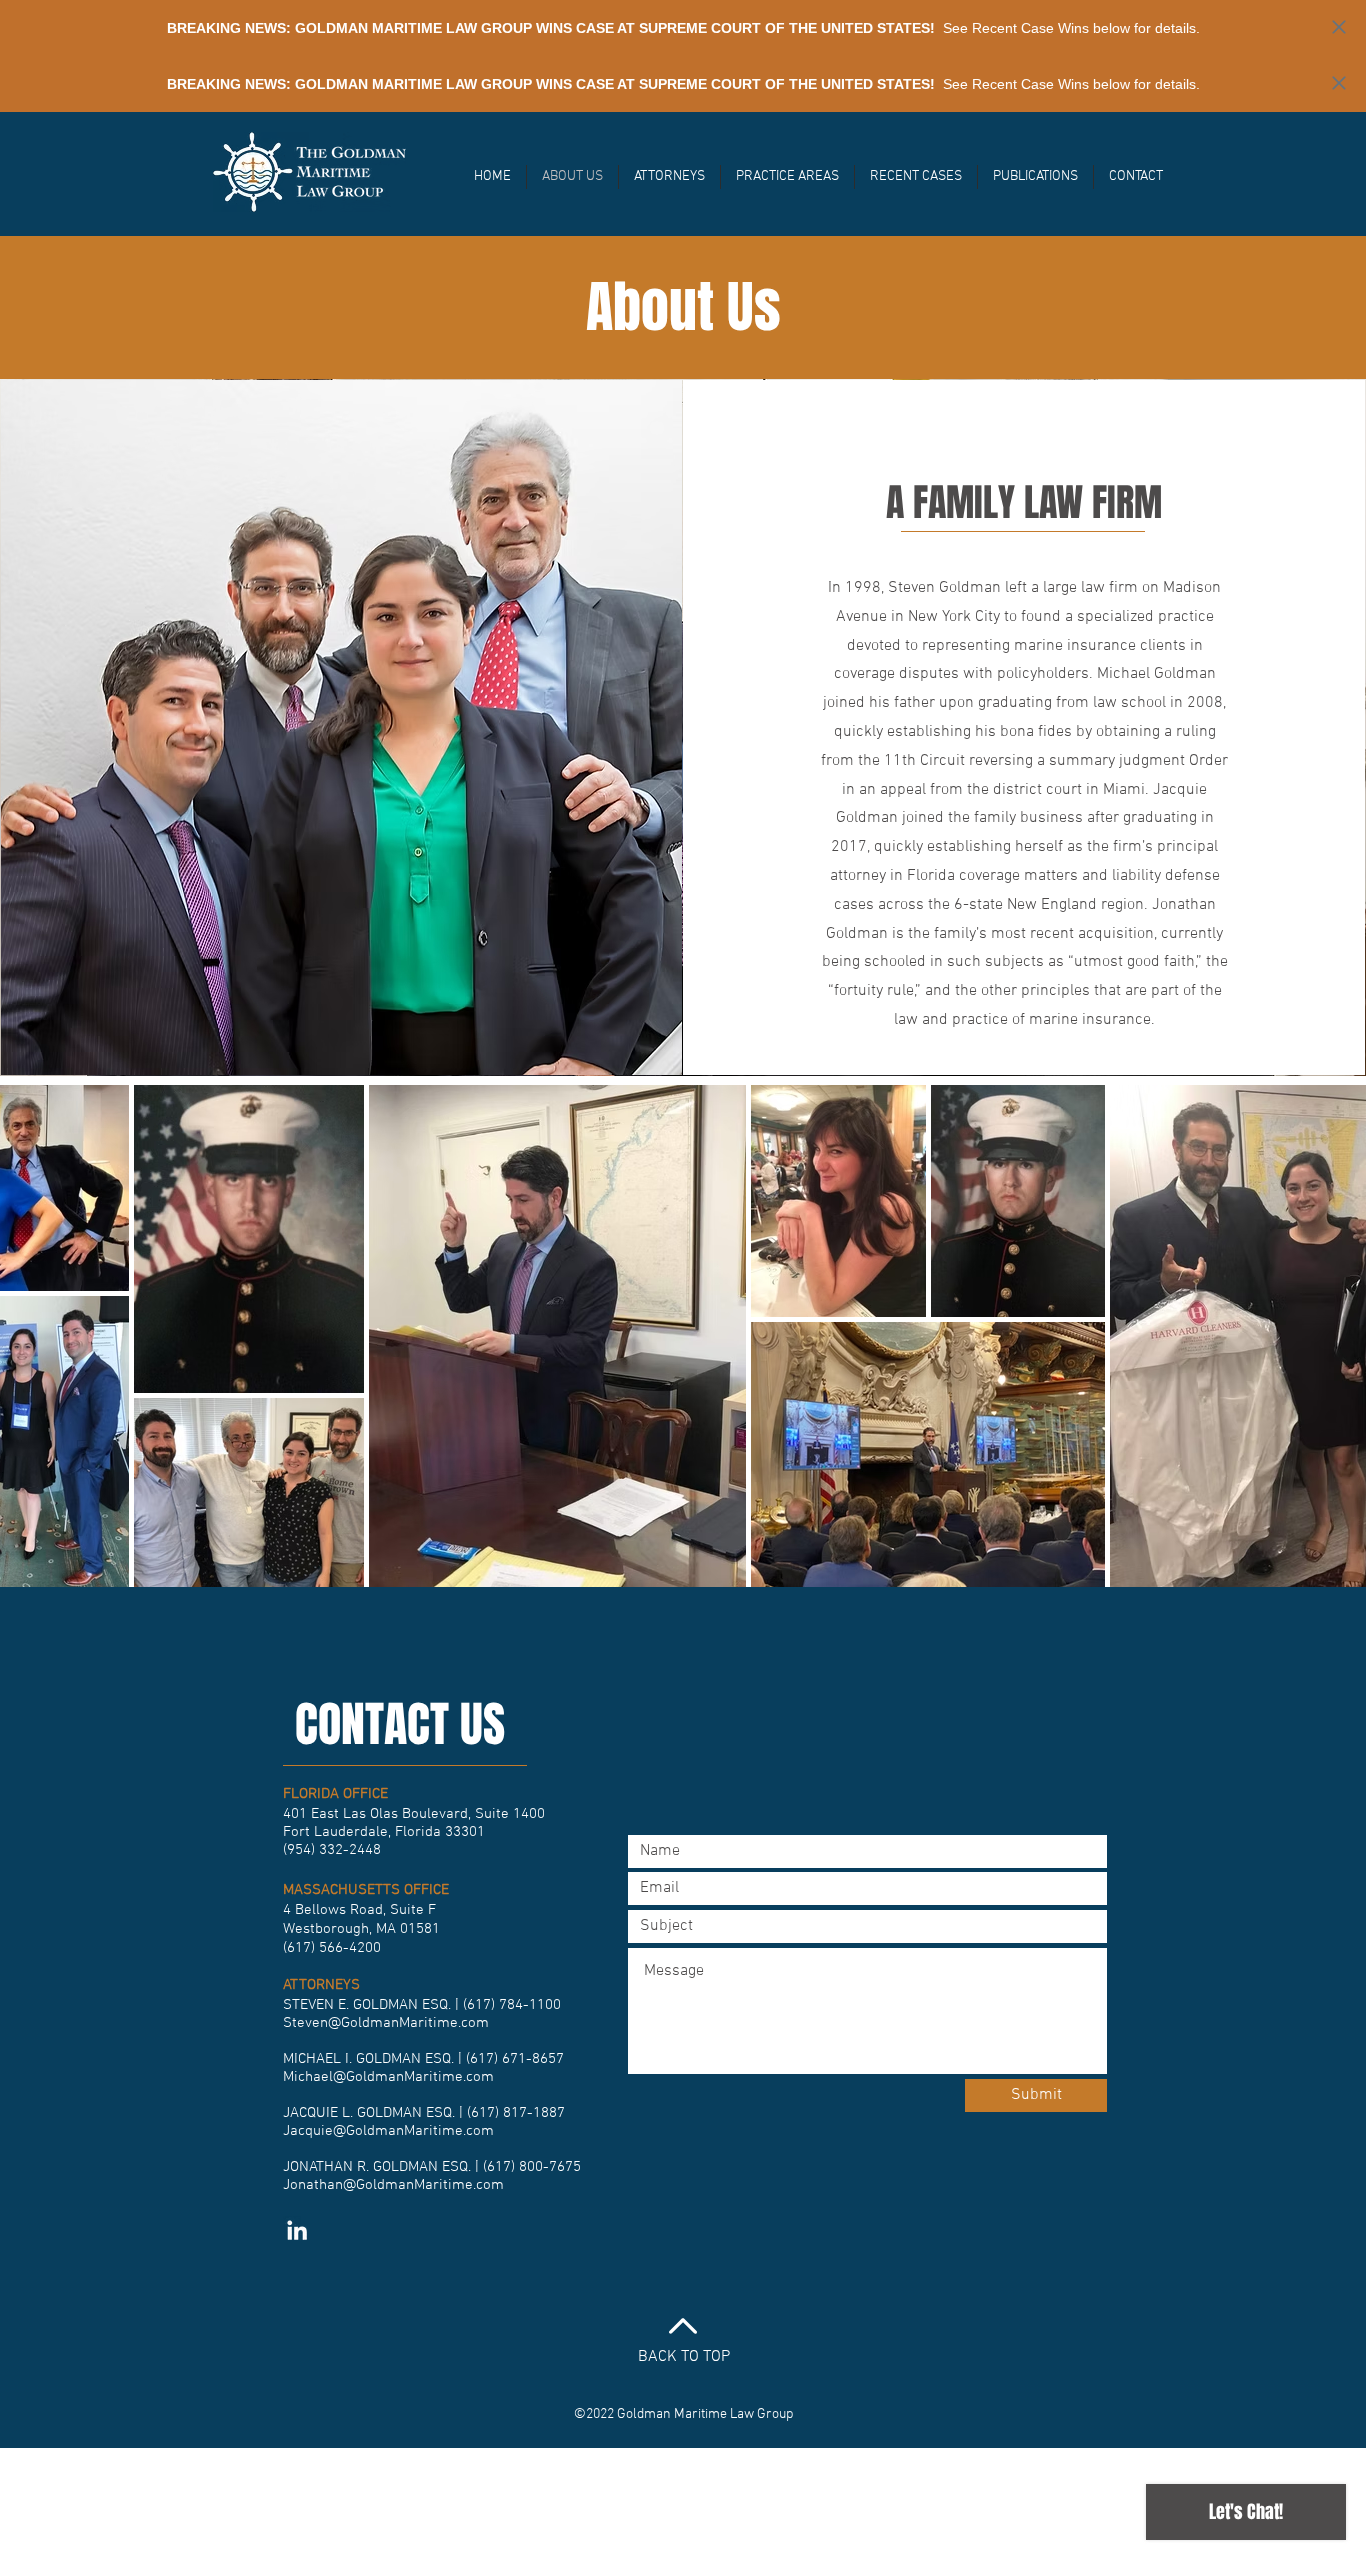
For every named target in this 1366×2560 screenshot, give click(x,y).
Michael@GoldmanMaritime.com (388, 2077)
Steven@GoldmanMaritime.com (386, 2023)
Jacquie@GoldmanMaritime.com (388, 2131)
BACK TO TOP (684, 2357)
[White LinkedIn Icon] (297, 2230)
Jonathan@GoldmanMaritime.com (393, 2185)
